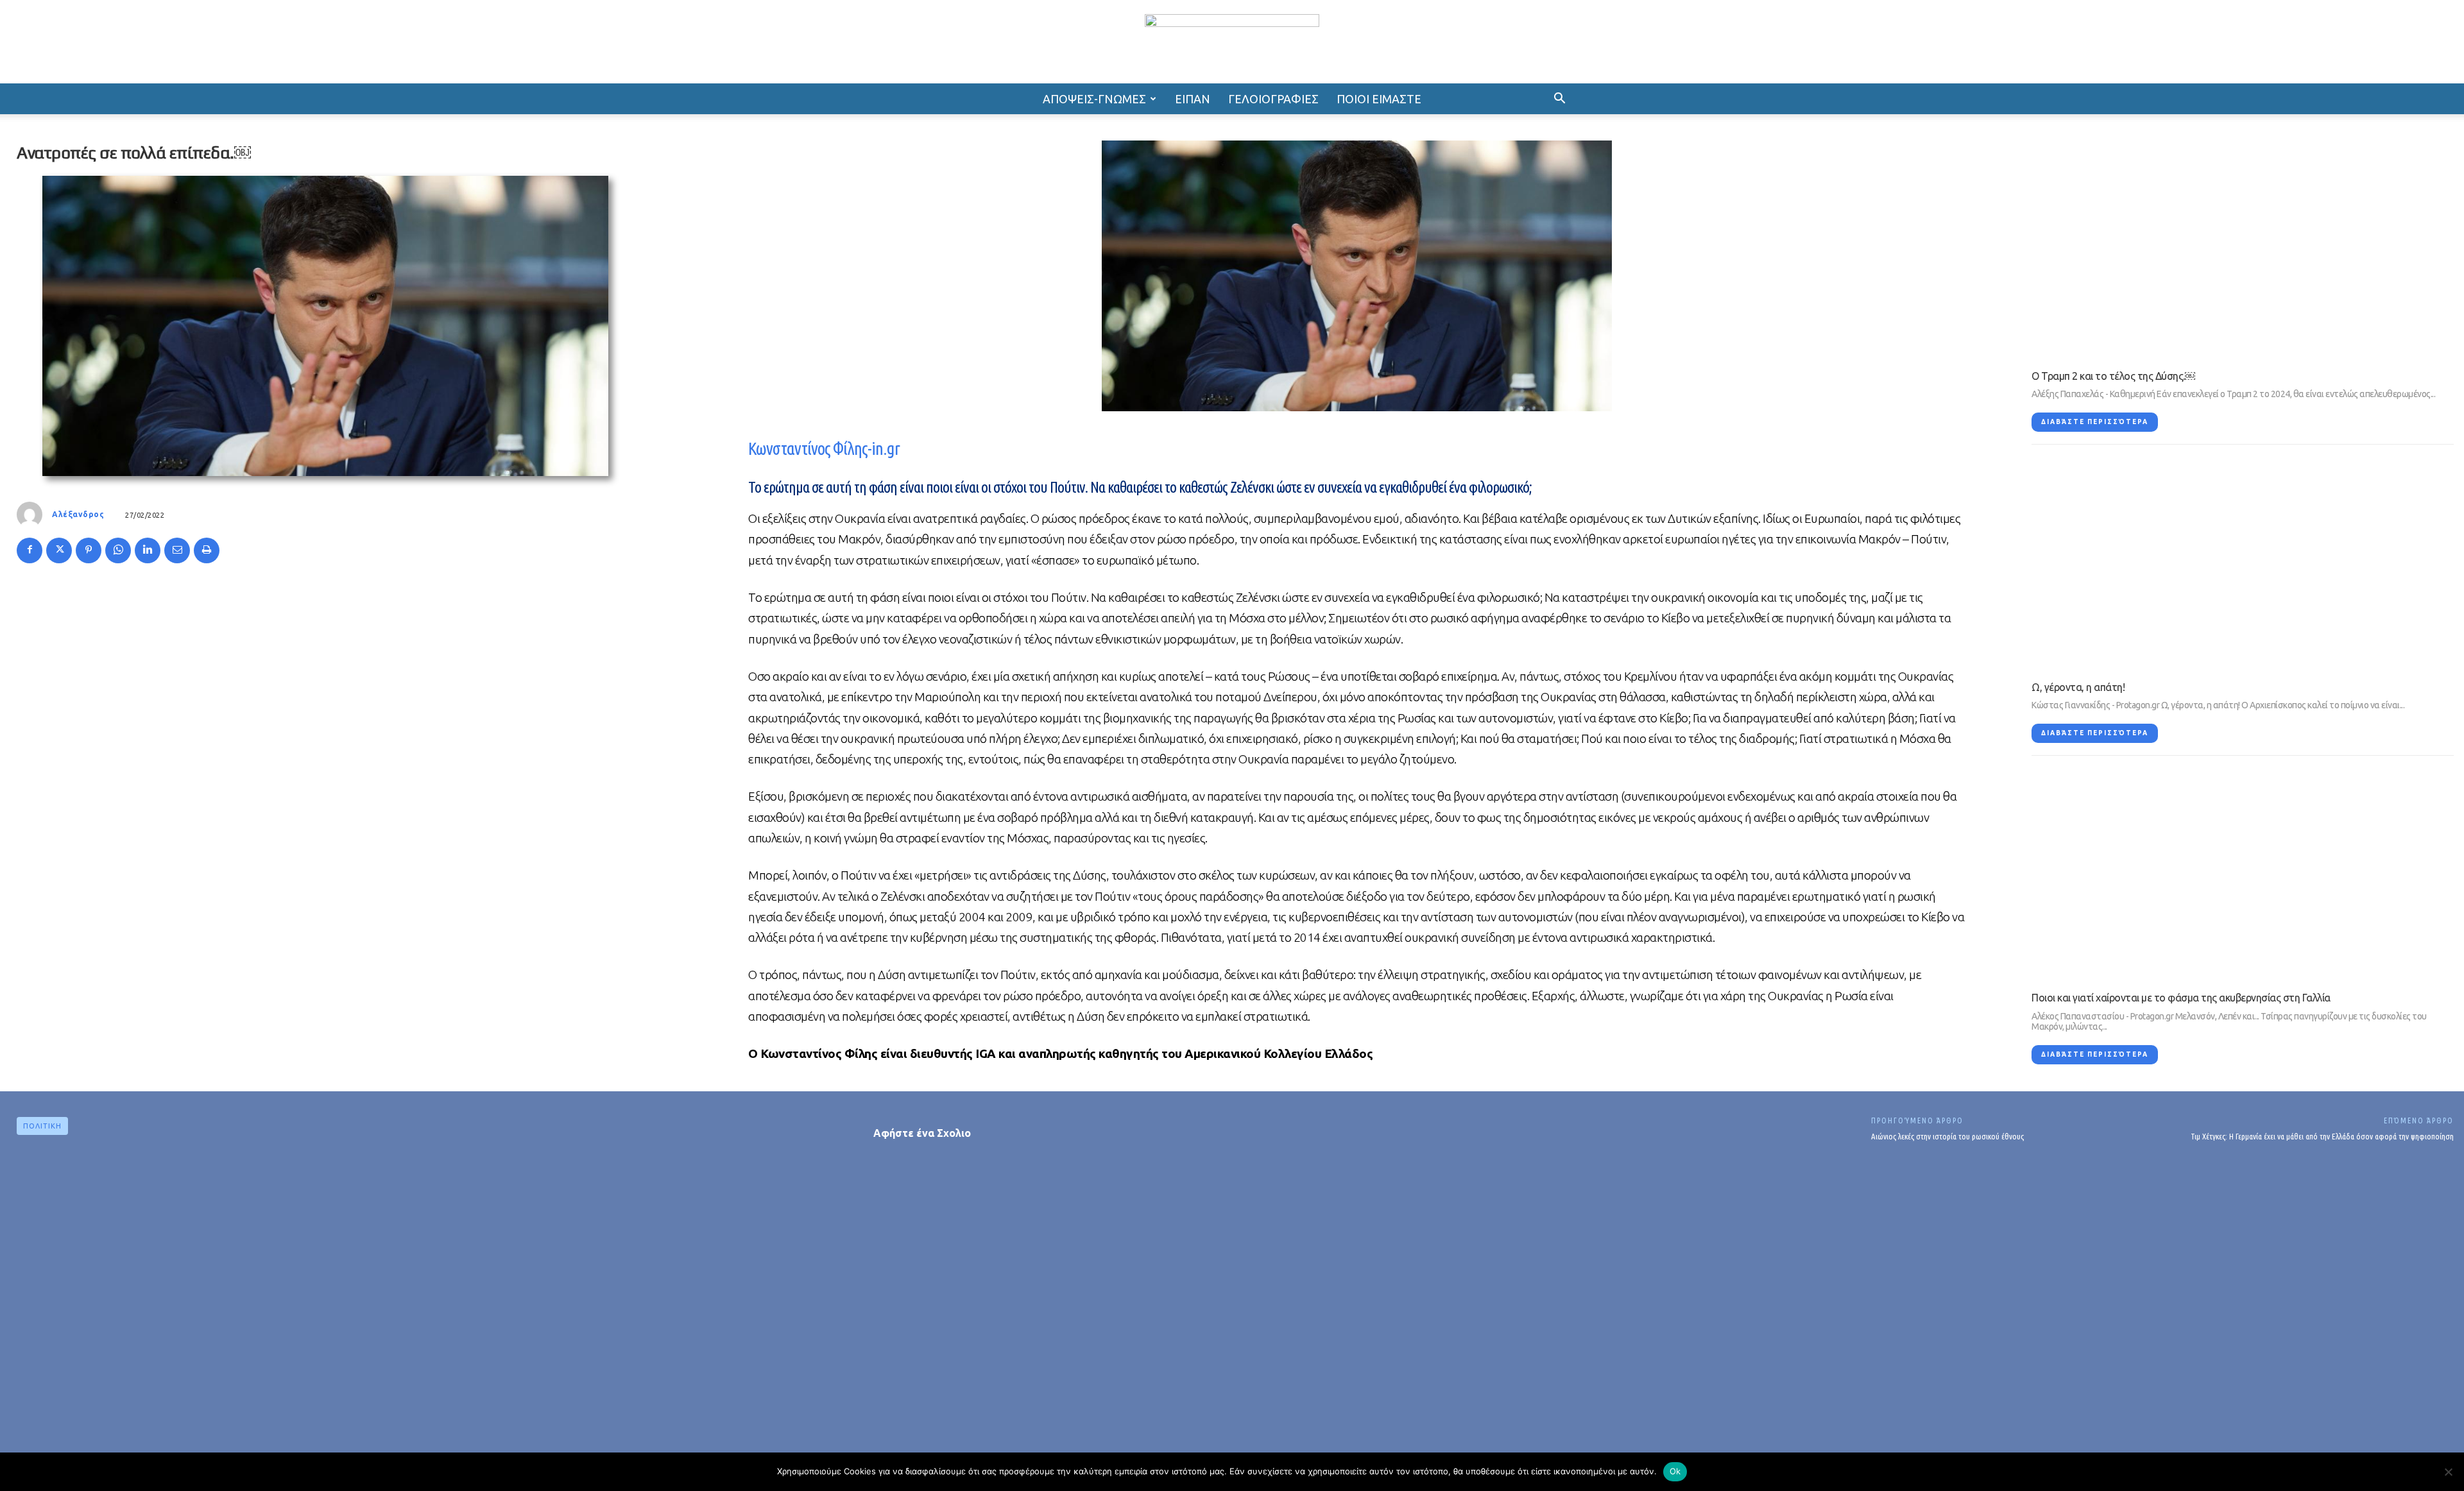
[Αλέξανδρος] (33, 515)
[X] (59, 550)
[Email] (177, 550)
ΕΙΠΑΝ (1193, 99)
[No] (2448, 1472)
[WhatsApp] (118, 550)
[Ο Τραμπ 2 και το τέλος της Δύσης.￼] (2243, 252)
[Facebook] (30, 550)
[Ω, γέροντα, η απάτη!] (2243, 563)
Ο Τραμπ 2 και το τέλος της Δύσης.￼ (2113, 376)
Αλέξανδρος (78, 514)
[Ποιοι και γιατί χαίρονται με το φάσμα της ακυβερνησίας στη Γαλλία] (2243, 874)
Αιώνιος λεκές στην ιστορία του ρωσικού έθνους (1947, 1136)
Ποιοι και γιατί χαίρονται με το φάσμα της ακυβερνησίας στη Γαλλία (2181, 998)
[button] (1559, 99)
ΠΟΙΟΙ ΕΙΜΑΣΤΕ (1379, 99)
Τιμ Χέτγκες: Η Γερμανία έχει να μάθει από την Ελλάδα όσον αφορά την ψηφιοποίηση (2322, 1136)
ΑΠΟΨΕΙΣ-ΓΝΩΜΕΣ (1094, 99)
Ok (1675, 1471)
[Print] (207, 550)
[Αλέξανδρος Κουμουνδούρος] (1232, 43)
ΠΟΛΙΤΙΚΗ (42, 1126)
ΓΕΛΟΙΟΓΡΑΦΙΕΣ (1273, 99)
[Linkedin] (148, 550)
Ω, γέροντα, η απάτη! (2078, 687)
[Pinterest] (89, 550)
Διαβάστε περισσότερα (2095, 422)
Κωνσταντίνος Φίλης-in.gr (824, 448)
